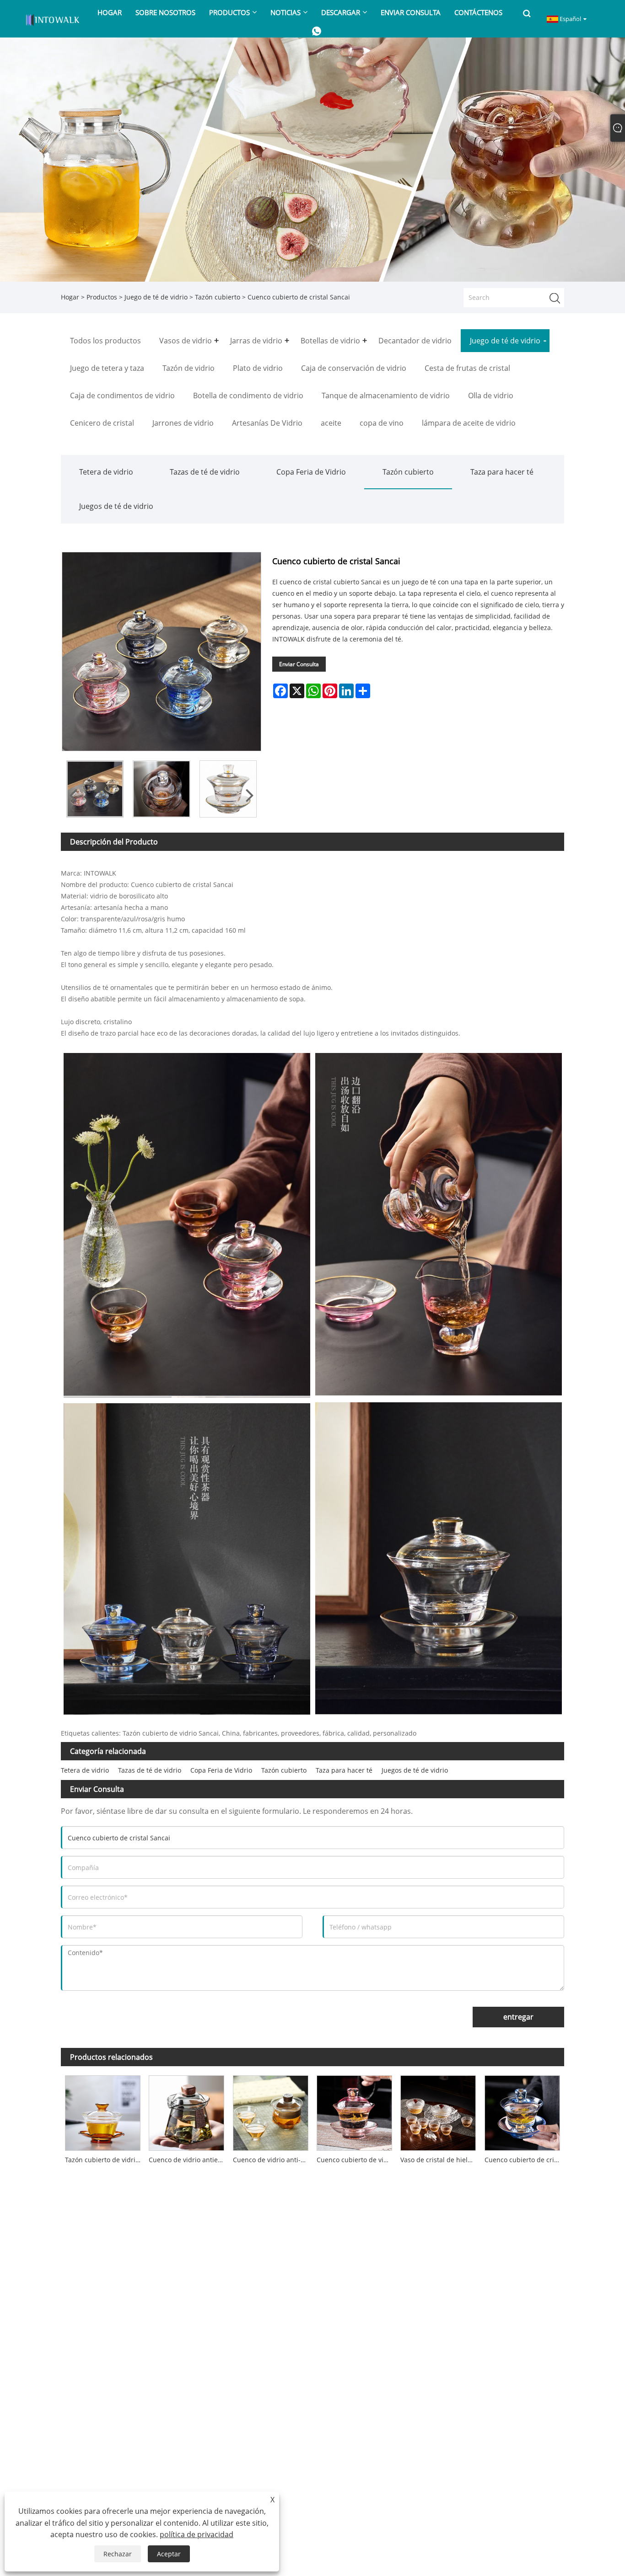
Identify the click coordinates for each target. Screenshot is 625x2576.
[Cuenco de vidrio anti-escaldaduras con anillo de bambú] (271, 2111)
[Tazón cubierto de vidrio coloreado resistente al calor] (103, 2111)
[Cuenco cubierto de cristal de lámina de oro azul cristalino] (522, 2111)
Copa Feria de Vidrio (311, 472)
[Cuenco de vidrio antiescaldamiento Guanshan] (186, 2111)
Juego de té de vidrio (156, 297)
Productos (102, 297)
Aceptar (169, 2554)
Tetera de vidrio (106, 472)
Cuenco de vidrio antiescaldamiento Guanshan (189, 2160)
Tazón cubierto (218, 297)
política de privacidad (197, 2534)
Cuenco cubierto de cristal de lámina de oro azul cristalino (524, 2160)
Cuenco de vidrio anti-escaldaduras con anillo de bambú (273, 2160)
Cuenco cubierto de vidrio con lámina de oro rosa (356, 2160)
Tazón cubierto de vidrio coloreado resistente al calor (105, 2160)
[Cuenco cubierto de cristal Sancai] (95, 789)
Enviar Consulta (299, 664)
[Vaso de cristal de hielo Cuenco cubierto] (438, 2111)
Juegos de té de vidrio (116, 506)
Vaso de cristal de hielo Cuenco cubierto (440, 2160)
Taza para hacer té (502, 472)
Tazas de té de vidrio (205, 472)
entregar (518, 2017)
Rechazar (118, 2554)
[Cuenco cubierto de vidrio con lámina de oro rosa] (354, 2111)
